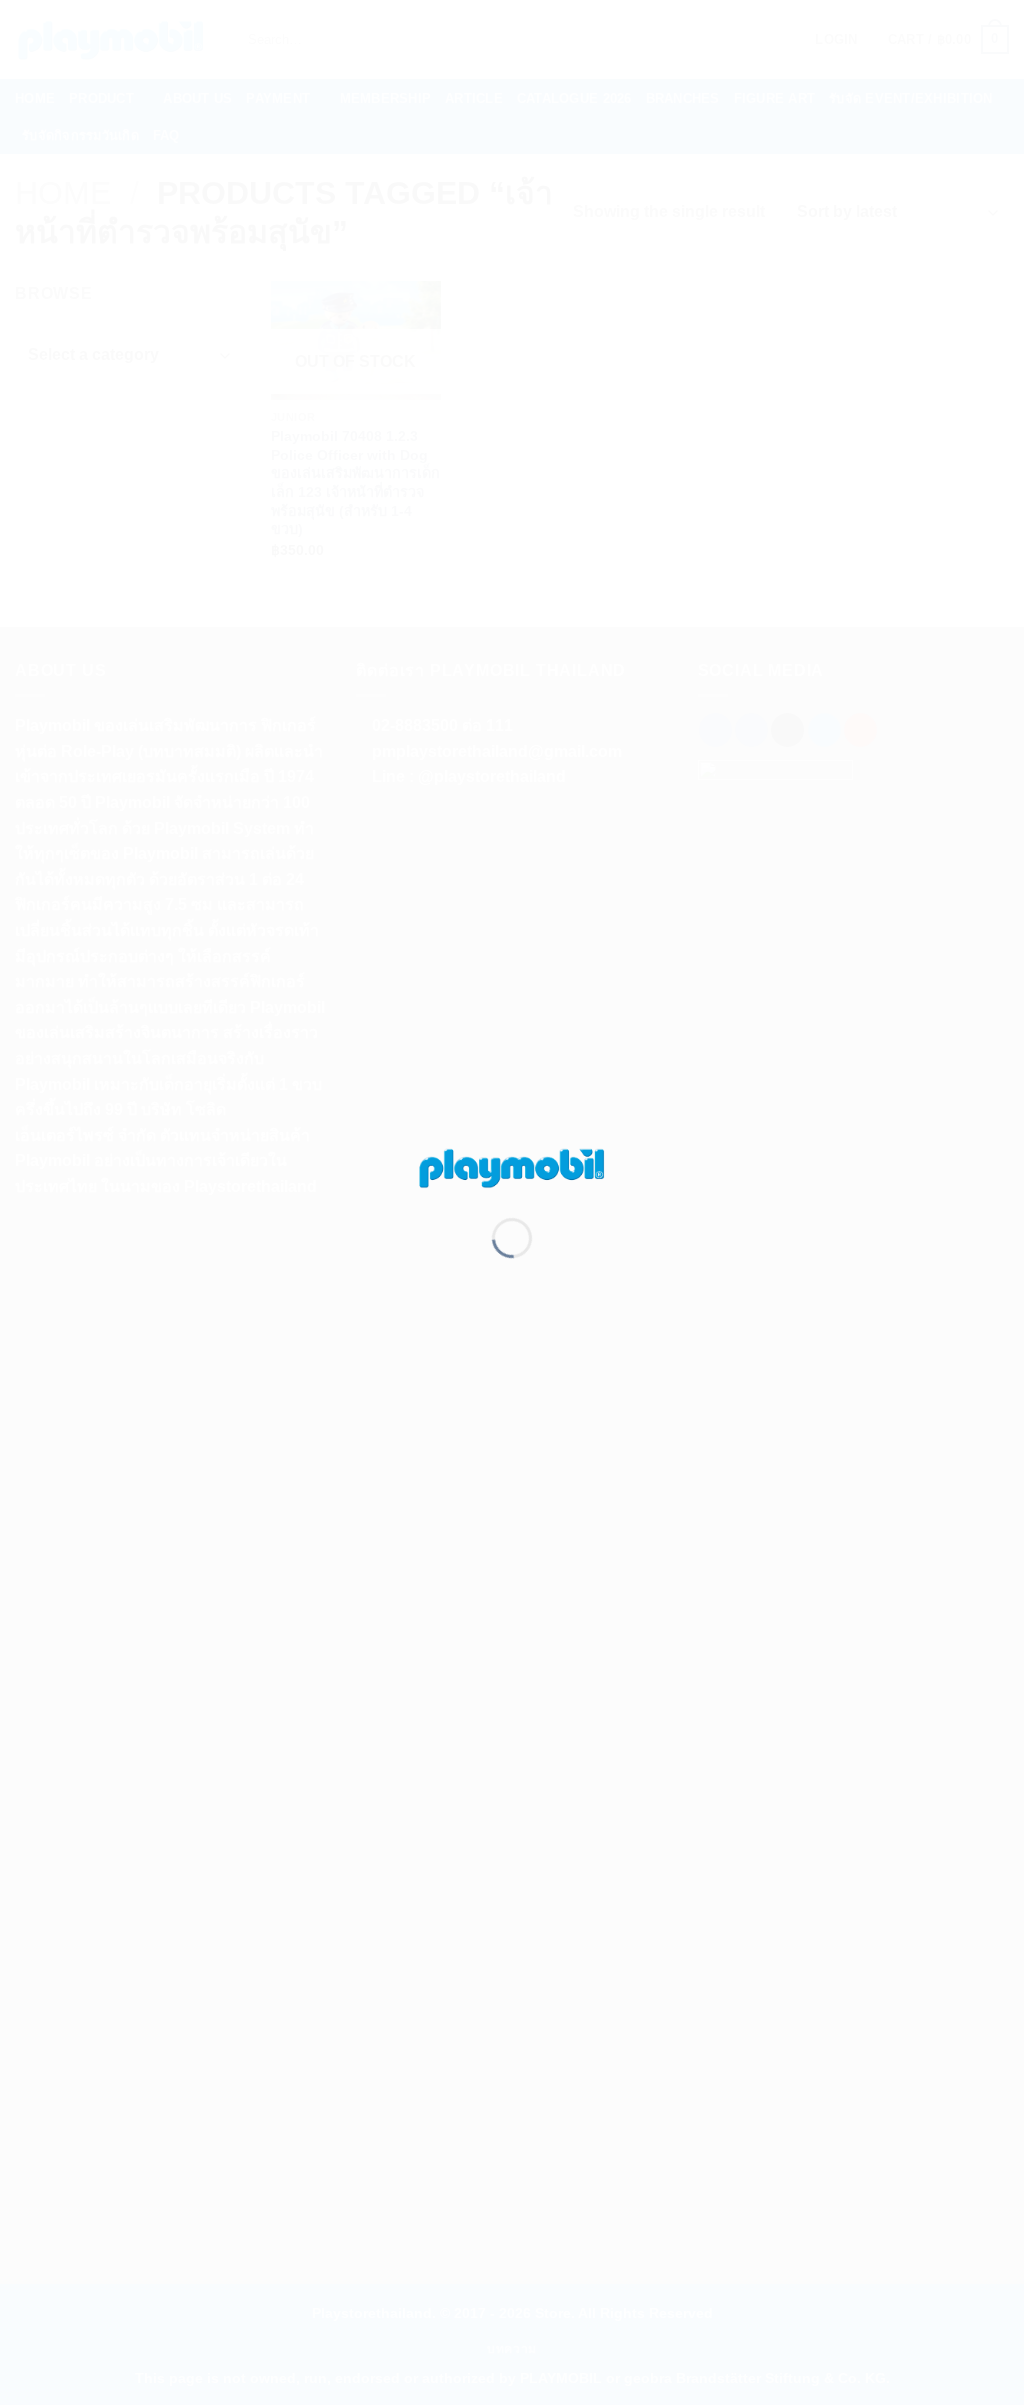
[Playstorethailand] (512, 1166)
